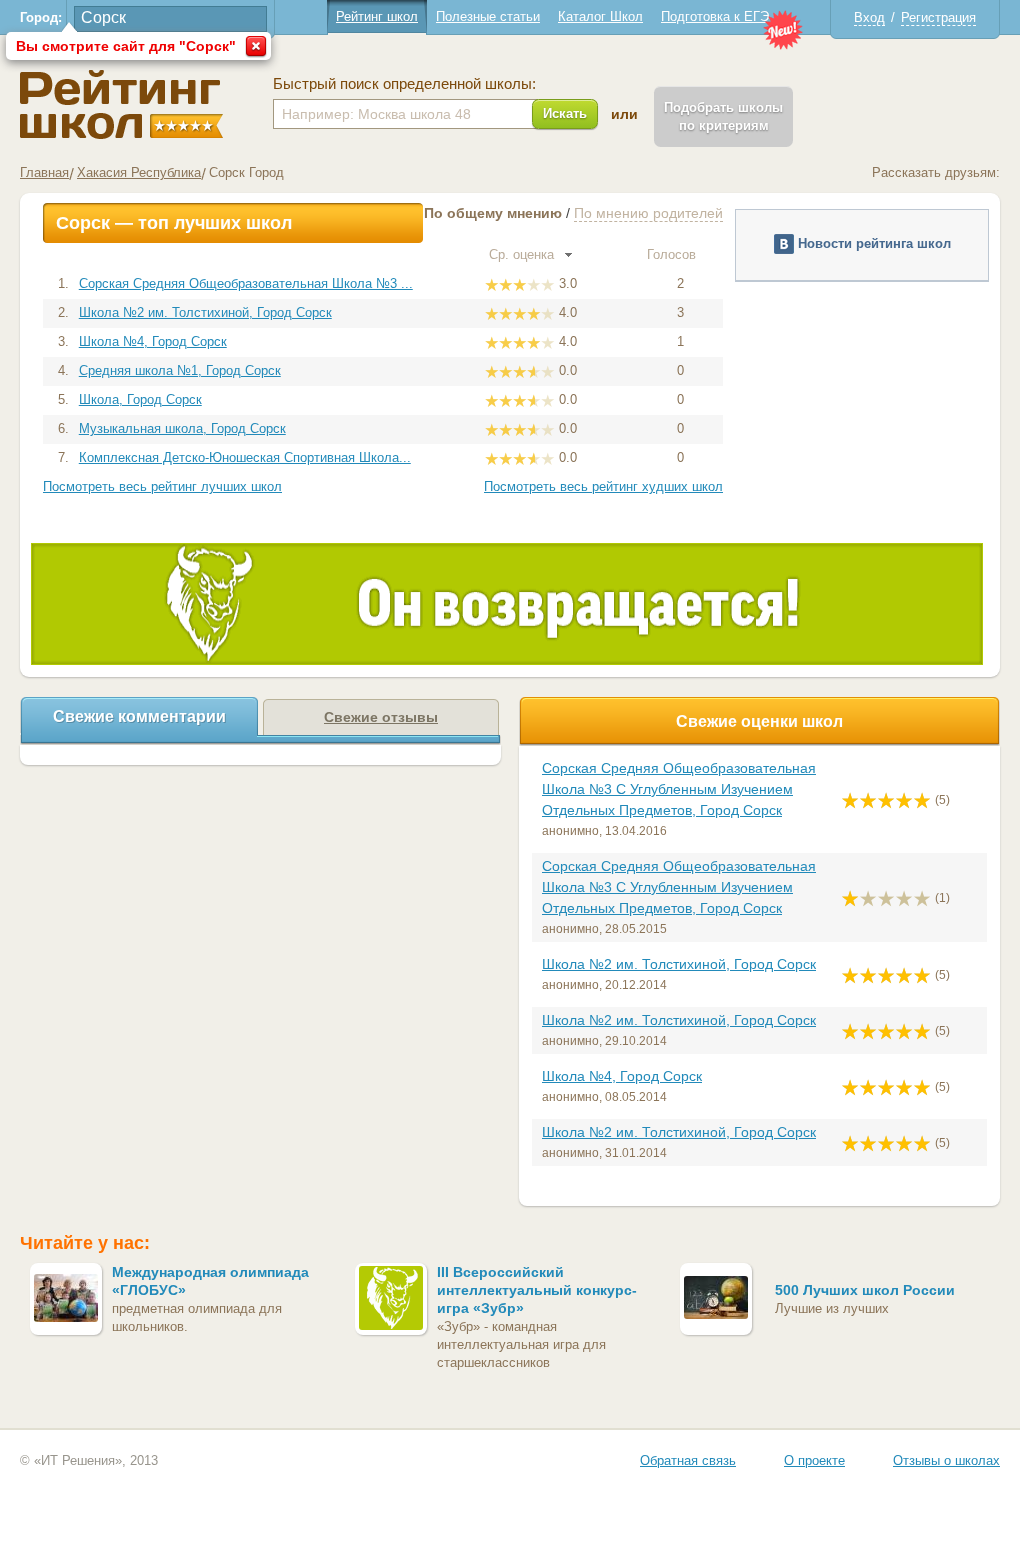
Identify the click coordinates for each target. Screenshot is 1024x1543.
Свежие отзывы (381, 717)
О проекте (814, 1460)
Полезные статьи (488, 16)
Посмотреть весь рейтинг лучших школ (162, 486)
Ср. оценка (523, 254)
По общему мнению (493, 213)
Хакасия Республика (139, 172)
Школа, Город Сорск (140, 399)
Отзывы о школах (946, 1460)
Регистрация (938, 17)
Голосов (673, 254)
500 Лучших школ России (865, 1290)
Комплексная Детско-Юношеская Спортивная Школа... (245, 457)
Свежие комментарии (139, 716)
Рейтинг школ (377, 16)
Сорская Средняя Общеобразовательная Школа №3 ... (246, 283)
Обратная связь (688, 1460)
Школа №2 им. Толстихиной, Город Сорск (205, 312)
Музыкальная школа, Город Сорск (182, 428)
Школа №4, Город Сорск (153, 341)
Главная (44, 172)
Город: (41, 17)
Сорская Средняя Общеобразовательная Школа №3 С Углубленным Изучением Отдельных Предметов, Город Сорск (679, 789)
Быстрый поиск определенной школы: (404, 84)
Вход (869, 17)
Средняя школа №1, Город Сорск (180, 370)
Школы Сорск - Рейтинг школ (121, 104)
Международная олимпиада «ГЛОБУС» (210, 1281)
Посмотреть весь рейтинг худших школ (603, 486)
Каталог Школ (600, 16)
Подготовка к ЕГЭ (715, 16)
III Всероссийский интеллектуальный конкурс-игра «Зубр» (537, 1290)
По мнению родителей (648, 213)
